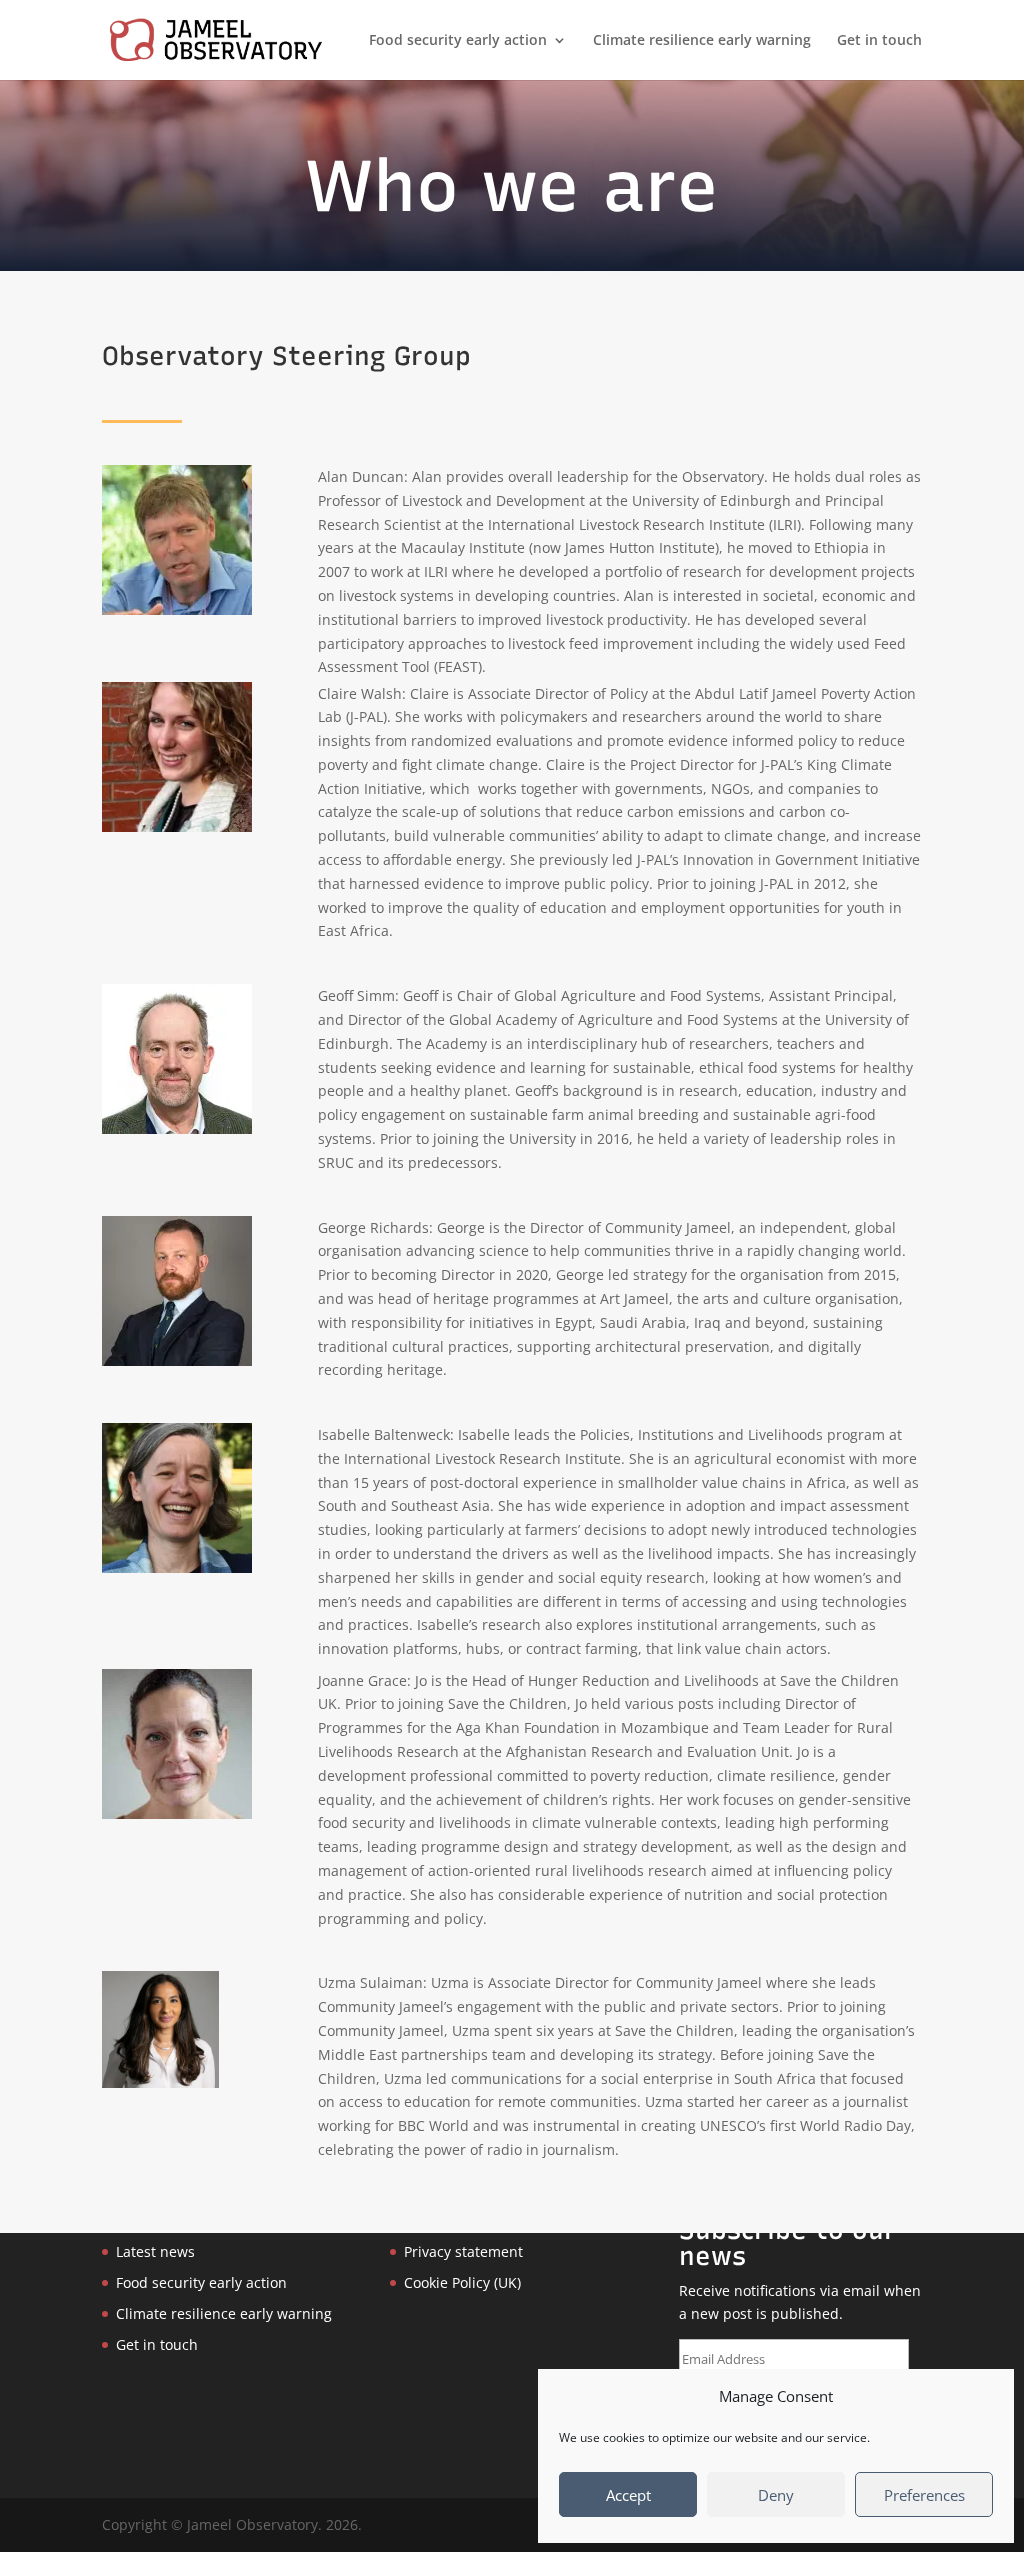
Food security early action (458, 41)
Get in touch (879, 41)
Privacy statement (463, 2251)
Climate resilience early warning (702, 41)
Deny (776, 2495)
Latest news (155, 2251)
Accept (628, 2495)
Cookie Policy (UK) (462, 2282)
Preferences (924, 2495)
